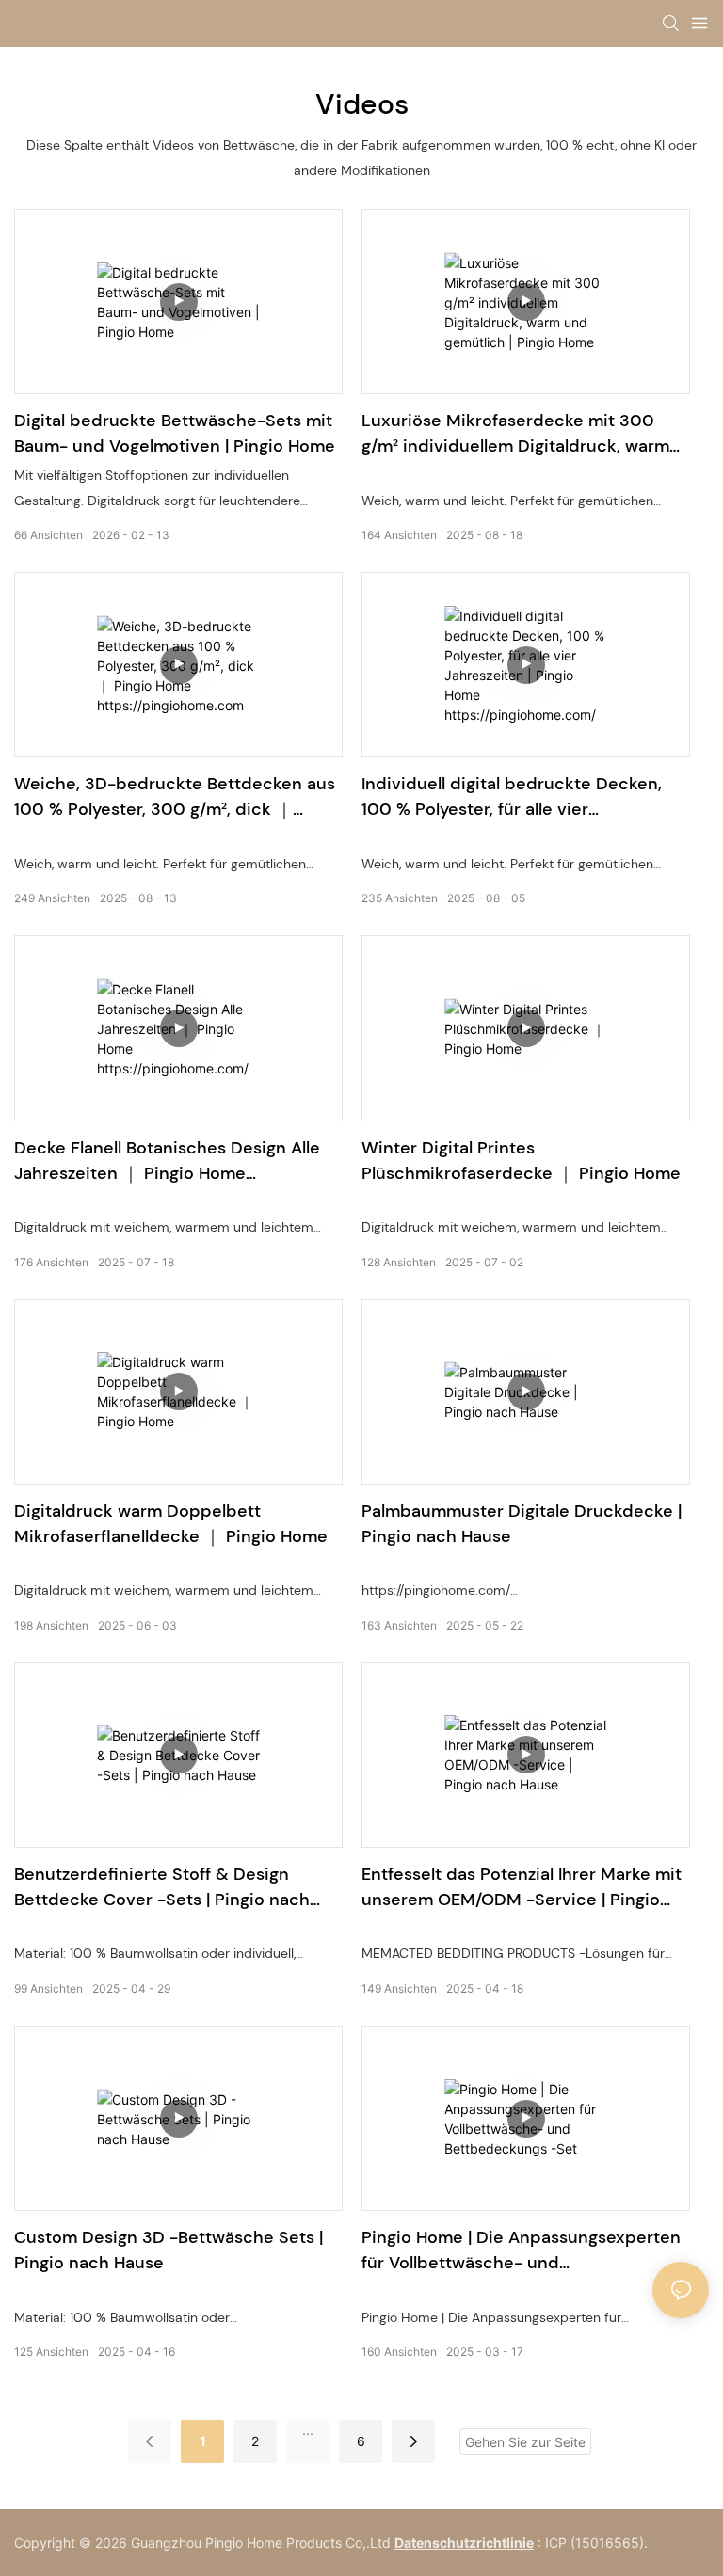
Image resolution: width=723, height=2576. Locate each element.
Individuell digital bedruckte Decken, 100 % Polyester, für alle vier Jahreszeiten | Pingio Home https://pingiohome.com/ (512, 797)
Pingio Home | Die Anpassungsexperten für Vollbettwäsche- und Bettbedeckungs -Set (521, 2251)
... (308, 2430)
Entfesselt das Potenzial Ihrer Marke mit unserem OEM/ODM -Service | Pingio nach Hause (522, 1888)
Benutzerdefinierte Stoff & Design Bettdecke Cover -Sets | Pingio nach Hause (162, 1888)
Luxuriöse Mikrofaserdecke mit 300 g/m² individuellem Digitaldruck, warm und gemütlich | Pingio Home (515, 434)
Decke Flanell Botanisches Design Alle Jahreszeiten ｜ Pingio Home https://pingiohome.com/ (167, 1161)
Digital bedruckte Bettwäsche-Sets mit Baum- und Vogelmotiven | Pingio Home (175, 433)
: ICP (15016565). (593, 2543)
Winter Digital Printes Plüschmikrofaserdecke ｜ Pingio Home (521, 1161)
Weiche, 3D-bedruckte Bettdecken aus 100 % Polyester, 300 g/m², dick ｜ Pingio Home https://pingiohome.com (175, 797)
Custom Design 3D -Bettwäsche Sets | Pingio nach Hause (169, 2250)
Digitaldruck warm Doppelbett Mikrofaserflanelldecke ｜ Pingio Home (171, 1524)
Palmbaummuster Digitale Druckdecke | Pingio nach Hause (522, 1524)
